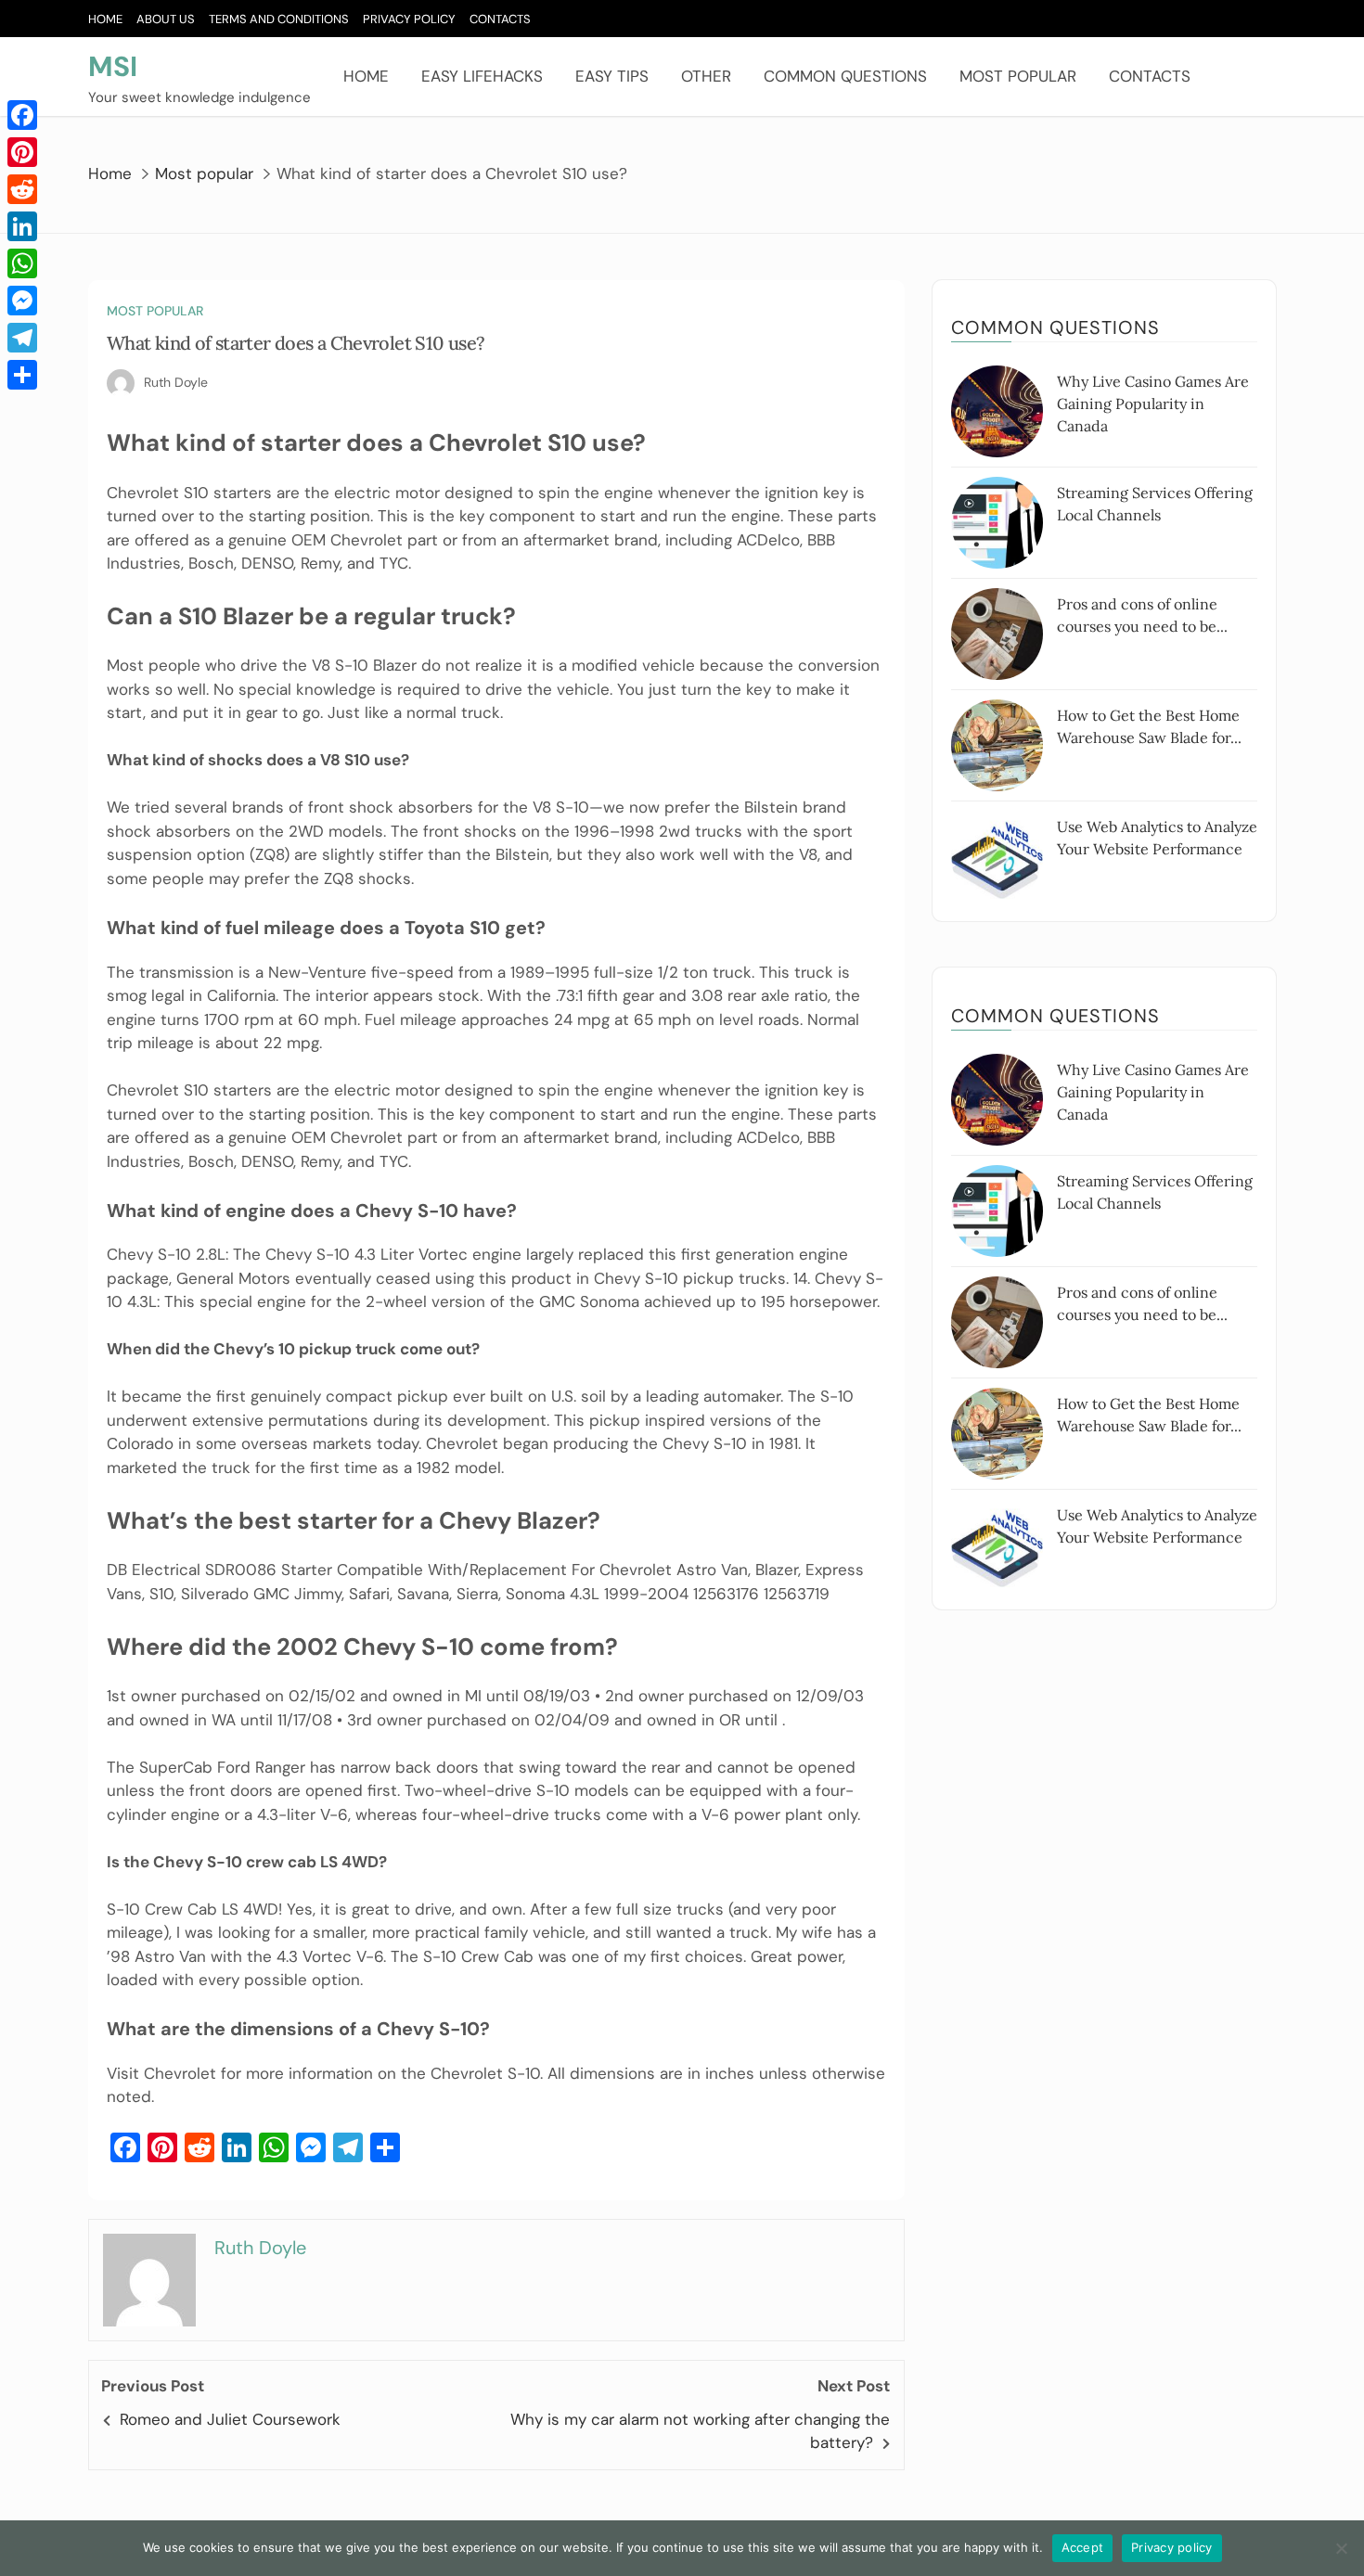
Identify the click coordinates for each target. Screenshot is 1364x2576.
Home (105, 19)
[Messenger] (22, 301)
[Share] (22, 375)
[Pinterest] (22, 152)
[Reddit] (22, 189)
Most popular (1018, 76)
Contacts (500, 19)
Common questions (845, 76)
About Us (166, 19)
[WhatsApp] (22, 263)
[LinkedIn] (22, 226)
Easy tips (612, 76)
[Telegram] (22, 338)
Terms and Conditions (279, 19)
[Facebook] (22, 115)
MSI (113, 66)
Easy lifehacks (482, 76)
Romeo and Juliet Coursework (230, 2419)
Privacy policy (1172, 2547)
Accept (1083, 2547)
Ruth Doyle (176, 382)
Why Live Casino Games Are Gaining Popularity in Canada (1153, 404)
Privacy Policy (409, 19)
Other (706, 76)
